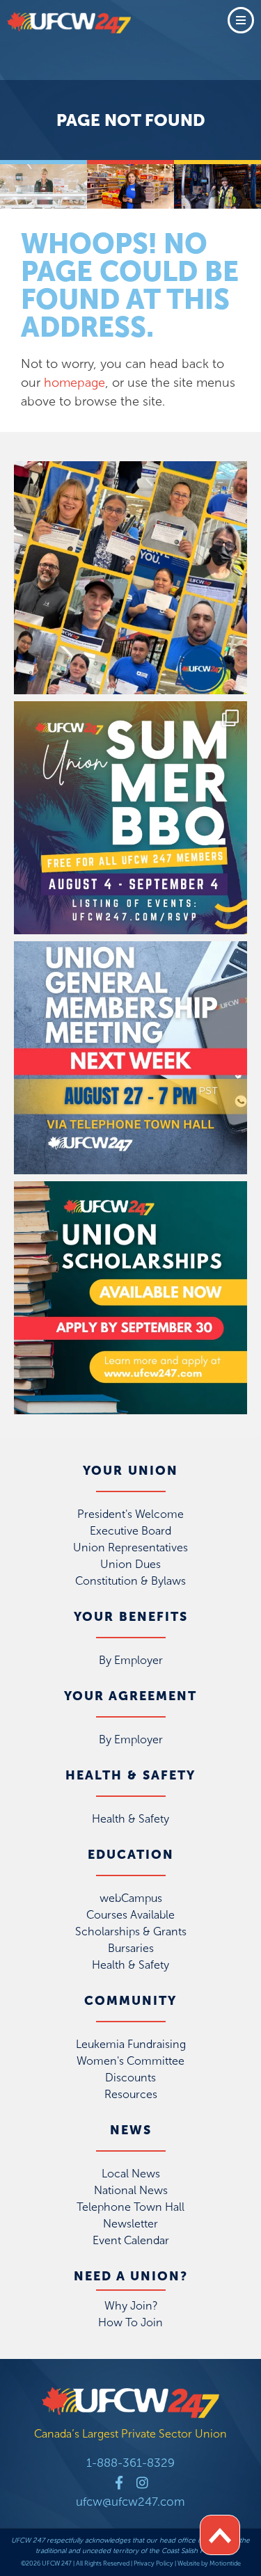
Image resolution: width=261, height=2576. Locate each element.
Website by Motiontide (209, 2563)
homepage (74, 383)
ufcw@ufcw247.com (130, 2502)
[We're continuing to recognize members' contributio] (130, 578)
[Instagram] (142, 2482)
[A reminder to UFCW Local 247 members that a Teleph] (130, 1058)
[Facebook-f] (119, 2482)
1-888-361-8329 (130, 2463)
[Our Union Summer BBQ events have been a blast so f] (130, 818)
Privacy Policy (153, 2563)
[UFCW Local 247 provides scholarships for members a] (130, 1298)
